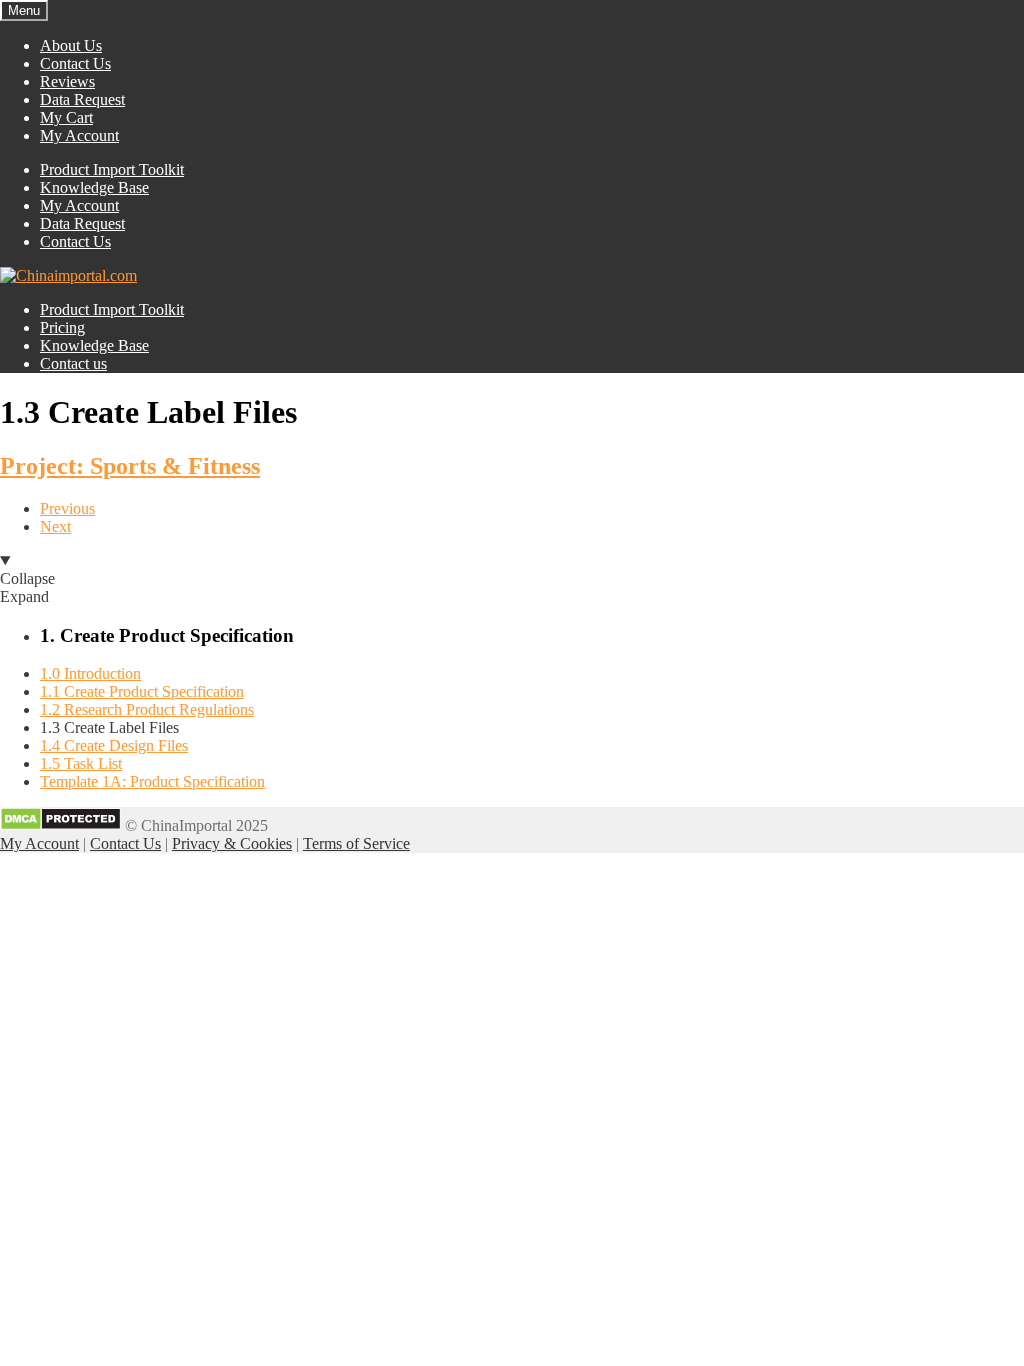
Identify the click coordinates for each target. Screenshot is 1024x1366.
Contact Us (75, 63)
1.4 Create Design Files (114, 745)
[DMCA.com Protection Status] (60, 825)
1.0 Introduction (90, 673)
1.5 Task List (81, 763)
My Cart (66, 117)
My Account (79, 135)
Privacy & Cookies (232, 843)
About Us (71, 45)
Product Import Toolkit (112, 169)
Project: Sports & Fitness (130, 466)
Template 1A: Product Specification (152, 781)
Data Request (82, 99)
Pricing (62, 327)
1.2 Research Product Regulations (147, 709)
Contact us (73, 363)
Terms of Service (356, 843)
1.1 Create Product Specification (142, 691)
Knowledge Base (94, 187)
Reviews (67, 81)
